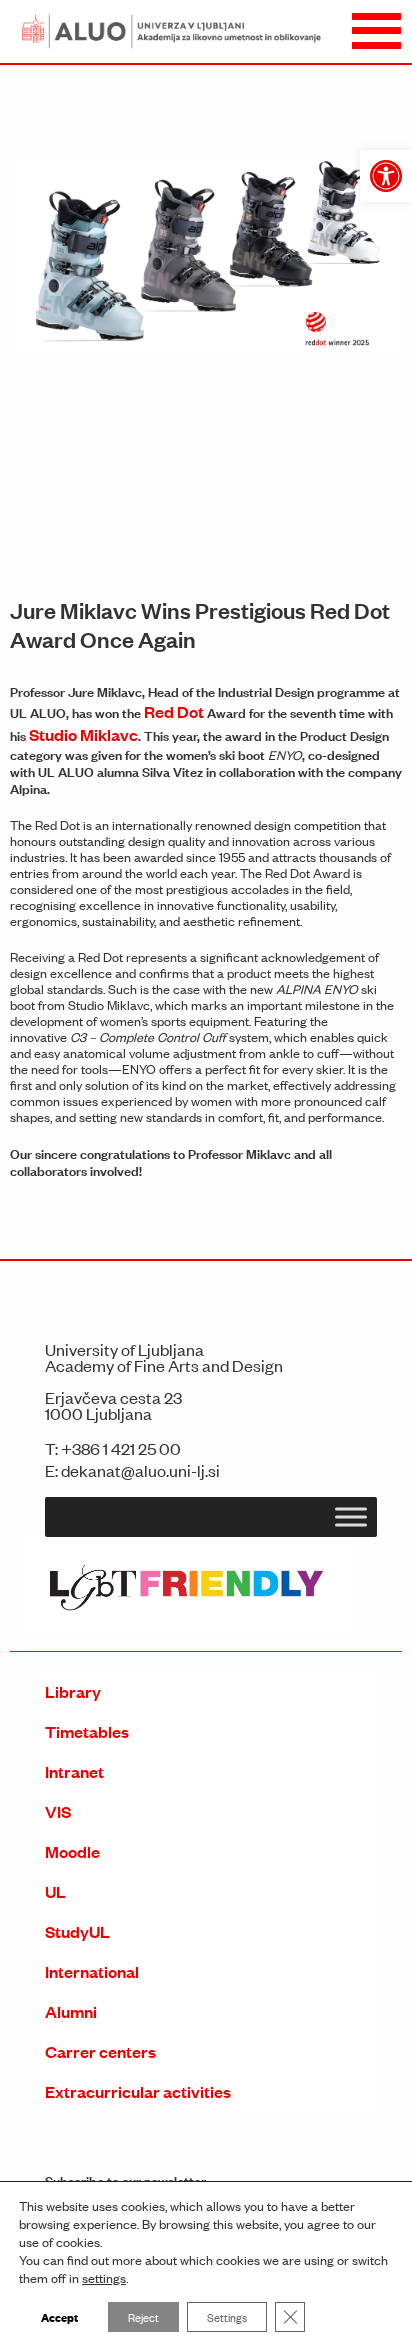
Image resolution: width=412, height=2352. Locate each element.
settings (104, 2278)
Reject (143, 2317)
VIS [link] (58, 1811)
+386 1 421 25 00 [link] (121, 1448)
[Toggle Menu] (351, 1517)
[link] (386, 176)
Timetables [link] (87, 1731)
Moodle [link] (72, 1851)
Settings (227, 2317)
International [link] (92, 1971)
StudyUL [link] (77, 1931)
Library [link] (73, 1691)
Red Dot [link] (174, 711)
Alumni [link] (71, 2011)
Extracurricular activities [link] (138, 2091)
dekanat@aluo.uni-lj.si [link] (140, 1470)
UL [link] (55, 1891)
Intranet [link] (74, 1771)
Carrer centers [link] (100, 2051)
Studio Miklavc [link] (83, 734)
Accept (59, 2316)
